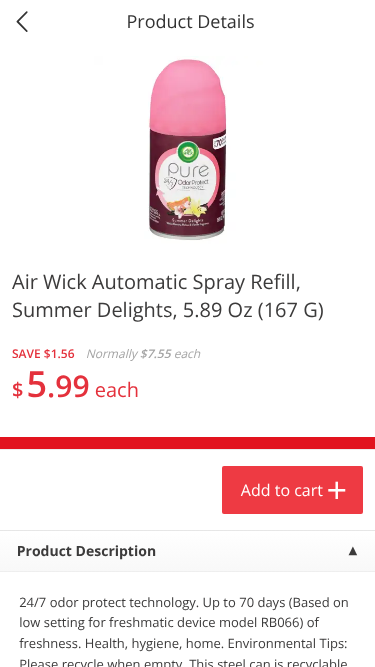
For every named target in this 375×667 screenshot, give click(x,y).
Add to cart (282, 490)
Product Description (86, 551)
